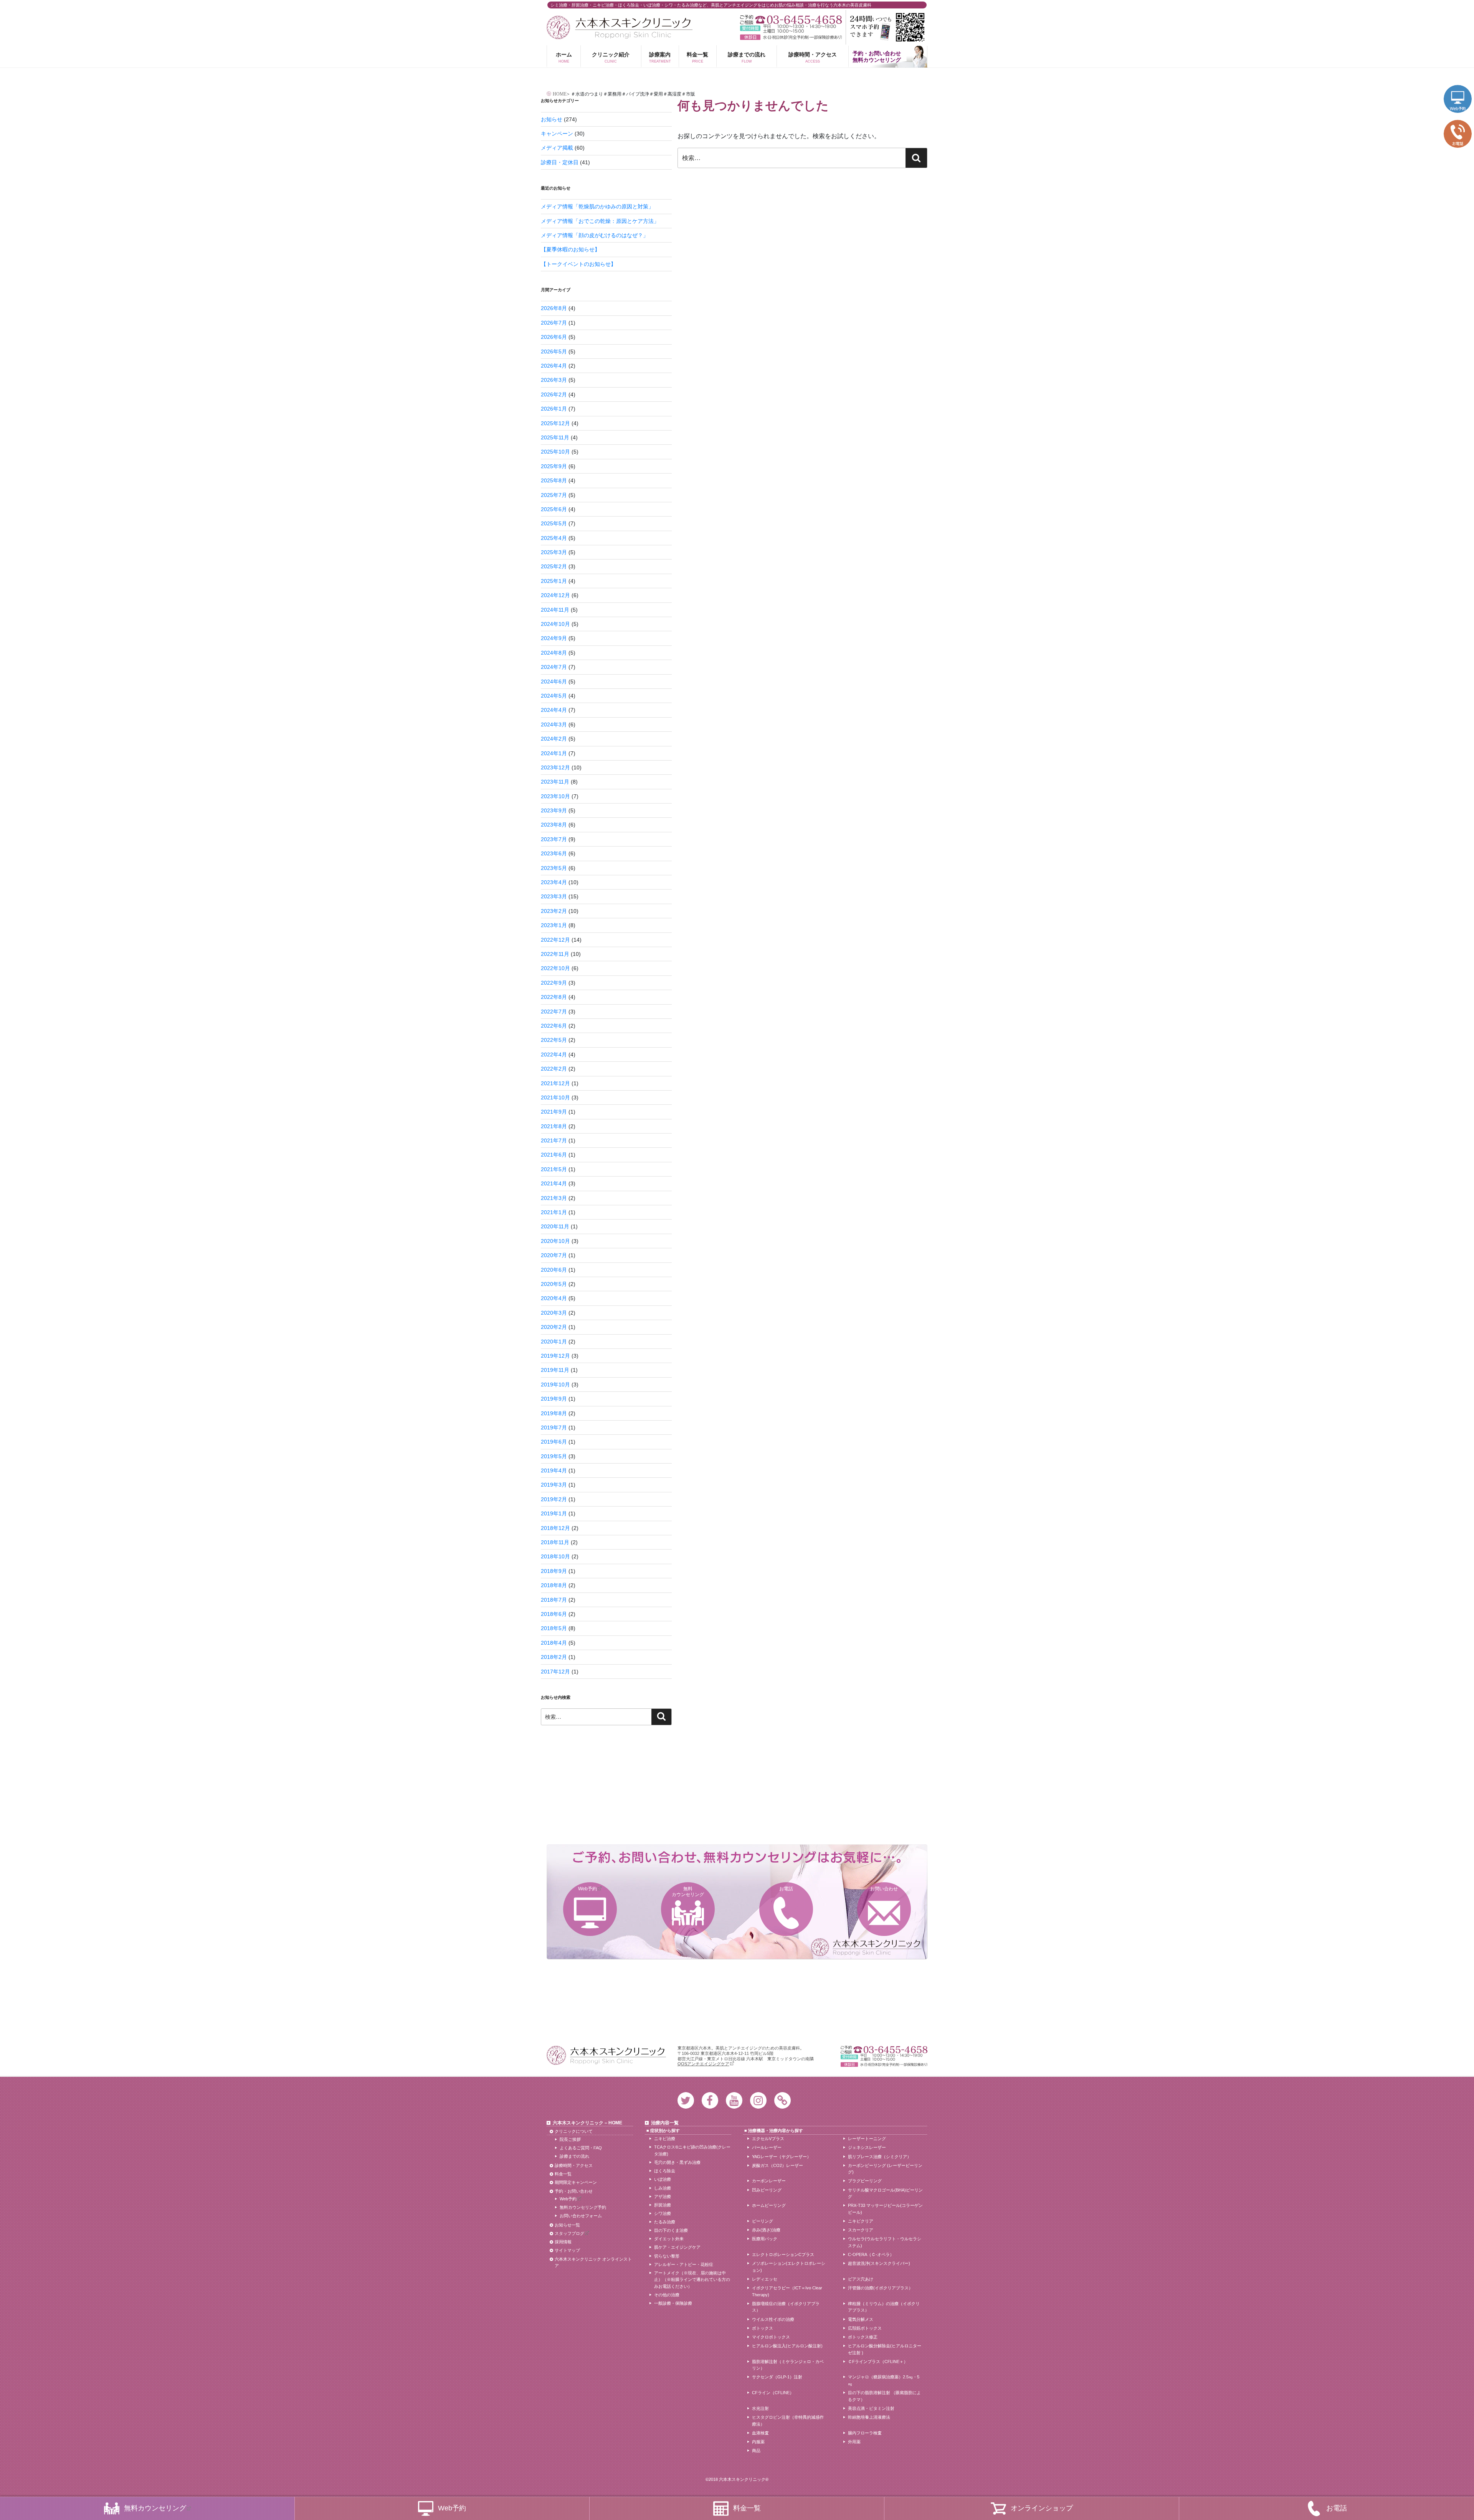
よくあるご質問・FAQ (581, 2148)
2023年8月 (554, 825)
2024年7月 (554, 667)
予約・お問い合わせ (574, 2191)
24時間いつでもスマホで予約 (887, 27)
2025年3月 (554, 552)
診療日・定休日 (560, 162)
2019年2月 (554, 1499)
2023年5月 (554, 868)
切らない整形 (667, 2256)
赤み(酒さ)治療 (766, 2230)
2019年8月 (554, 1413)
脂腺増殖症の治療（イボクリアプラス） (786, 2307)
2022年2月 (554, 1069)
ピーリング (763, 2221)
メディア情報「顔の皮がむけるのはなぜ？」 (595, 235)
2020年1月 (554, 1342)
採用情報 (563, 2242)
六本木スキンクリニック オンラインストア (593, 2263)
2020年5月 (554, 1284)
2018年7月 (554, 1600)
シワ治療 (663, 2213)
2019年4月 (554, 1470)
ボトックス (763, 2328)
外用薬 (854, 2442)
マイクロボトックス (771, 2337)
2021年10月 (555, 1097)
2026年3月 (554, 380)
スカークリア (861, 2230)
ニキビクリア (861, 2221)
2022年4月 (554, 1055)
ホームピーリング (769, 2205)
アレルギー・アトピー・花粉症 (684, 2264)
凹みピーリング (767, 2190)
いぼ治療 (663, 2179)
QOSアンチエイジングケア (703, 2064)
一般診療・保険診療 (673, 2303)
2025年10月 (555, 452)
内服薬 (758, 2442)
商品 (756, 2451)
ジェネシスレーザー (867, 2147)
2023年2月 (554, 911)
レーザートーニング (867, 2139)
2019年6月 (554, 1442)
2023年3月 (554, 896)
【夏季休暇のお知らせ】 (570, 249)
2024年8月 (554, 653)
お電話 (786, 1889)
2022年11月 (555, 954)
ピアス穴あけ (861, 2279)
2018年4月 (554, 1643)
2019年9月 (554, 1399)
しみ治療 (663, 2188)
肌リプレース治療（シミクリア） (880, 2157)
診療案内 (660, 57)
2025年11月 (555, 437)
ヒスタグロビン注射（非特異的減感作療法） (788, 2421)
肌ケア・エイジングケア (677, 2247)
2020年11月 (555, 1226)
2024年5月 (554, 696)
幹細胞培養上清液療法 (869, 2417)
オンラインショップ (1042, 2508)
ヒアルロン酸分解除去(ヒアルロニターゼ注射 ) (885, 2349)
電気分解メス (861, 2319)
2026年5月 (554, 352)
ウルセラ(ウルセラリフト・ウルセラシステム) (885, 2242)
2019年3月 (554, 1485)
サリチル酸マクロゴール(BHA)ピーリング (885, 2193)
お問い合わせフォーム (581, 2216)
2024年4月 (554, 710)
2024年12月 (555, 595)
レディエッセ (765, 2279)
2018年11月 (555, 1542)
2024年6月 (554, 682)
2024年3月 (554, 724)
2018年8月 (554, 1585)
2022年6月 (554, 1026)
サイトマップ (567, 2250)
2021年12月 (555, 1083)
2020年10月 (555, 1241)
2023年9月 (554, 810)
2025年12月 (555, 423)
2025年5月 (554, 523)
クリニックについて (574, 2131)
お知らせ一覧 (567, 2225)
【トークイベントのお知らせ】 (578, 264)
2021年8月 (554, 1126)
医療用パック (765, 2239)
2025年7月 (554, 495)
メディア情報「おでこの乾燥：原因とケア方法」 (600, 221)
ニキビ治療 (665, 2139)
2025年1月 (554, 581)
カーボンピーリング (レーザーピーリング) (885, 2169)
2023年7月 (554, 839)
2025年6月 (554, 509)
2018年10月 (555, 1556)
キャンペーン (557, 134)
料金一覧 (697, 57)
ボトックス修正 (863, 2337)
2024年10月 (555, 624)
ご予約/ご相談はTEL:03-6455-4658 (791, 20)
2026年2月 (554, 394)
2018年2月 (554, 1657)
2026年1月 (554, 409)
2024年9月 (554, 638)
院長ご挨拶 (570, 2139)
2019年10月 (555, 1385)
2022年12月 (555, 940)
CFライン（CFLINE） (773, 2393)
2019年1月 (554, 1513)
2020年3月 (554, 1313)
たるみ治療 (665, 2222)
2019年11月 (555, 1370)
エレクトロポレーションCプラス (783, 2254)
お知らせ (552, 119)
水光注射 (760, 2408)
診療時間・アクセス (813, 57)
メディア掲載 (557, 148)
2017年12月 (555, 1672)
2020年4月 (554, 1298)
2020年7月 (554, 1255)
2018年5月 (554, 1628)
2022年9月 (554, 983)
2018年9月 (554, 1571)
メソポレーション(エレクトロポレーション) (789, 2267)
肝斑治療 (663, 2205)
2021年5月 (554, 1169)
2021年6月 (554, 1155)
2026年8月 (554, 308)
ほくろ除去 (665, 2171)
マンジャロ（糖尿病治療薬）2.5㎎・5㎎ (884, 2380)
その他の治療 (667, 2295)
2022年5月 (554, 1040)
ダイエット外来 (669, 2239)
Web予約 (587, 1889)
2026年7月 (554, 323)
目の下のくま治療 (671, 2230)
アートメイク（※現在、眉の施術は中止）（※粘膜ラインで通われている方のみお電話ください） (692, 2280)
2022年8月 (554, 997)
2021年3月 (554, 1198)
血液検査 (760, 2433)
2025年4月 (554, 538)
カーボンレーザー (769, 2181)
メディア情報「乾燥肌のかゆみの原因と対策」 (597, 206)
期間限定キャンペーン (576, 2182)
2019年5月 (554, 1456)
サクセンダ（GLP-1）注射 (777, 2377)
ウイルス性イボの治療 (773, 2319)
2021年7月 (554, 1140)
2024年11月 (555, 610)
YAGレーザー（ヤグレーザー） (782, 2157)
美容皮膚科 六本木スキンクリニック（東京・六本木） (620, 27)
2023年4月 (554, 882)
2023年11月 (555, 782)
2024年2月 (554, 739)
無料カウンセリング (688, 1891)
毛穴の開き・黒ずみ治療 (677, 2162)
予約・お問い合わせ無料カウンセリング (877, 57)
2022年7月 (554, 1012)
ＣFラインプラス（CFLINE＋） (878, 2362)
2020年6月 (554, 1270)
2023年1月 (554, 925)
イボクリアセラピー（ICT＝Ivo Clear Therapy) (787, 2291)
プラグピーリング (865, 2181)
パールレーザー (767, 2147)
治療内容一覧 (665, 2123)
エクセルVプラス (768, 2139)
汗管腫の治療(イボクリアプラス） (880, 2288)
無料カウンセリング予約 (583, 2207)
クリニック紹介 (611, 57)
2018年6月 (554, 1614)
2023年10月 (555, 796)
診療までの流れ (747, 57)
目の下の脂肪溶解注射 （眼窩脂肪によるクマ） (884, 2396)
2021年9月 (554, 1112)
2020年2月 (554, 1327)
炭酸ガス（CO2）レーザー (777, 2165)
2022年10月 (555, 968)
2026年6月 (554, 337)
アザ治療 (663, 2197)
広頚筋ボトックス (865, 2328)
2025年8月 (554, 480)
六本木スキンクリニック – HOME (587, 2123)
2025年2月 (554, 566)
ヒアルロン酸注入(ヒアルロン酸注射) (787, 2346)
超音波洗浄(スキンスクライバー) (879, 2263)
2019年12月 (555, 1356)
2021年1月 (554, 1212)
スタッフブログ (569, 2233)
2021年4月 (554, 1183)
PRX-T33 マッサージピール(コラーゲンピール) (885, 2209)
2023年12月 (555, 767)
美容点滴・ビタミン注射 (871, 2408)
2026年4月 (554, 366)
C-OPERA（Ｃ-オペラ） (871, 2254)
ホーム (564, 57)
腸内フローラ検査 (865, 2433)
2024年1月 (554, 753)
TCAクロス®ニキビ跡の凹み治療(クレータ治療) (692, 2150)
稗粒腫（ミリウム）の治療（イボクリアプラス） (884, 2307)
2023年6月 (554, 853)
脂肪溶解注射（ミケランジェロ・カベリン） (788, 2365)
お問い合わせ (884, 1889)
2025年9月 (554, 466)
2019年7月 (554, 1428)
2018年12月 (555, 1528)
